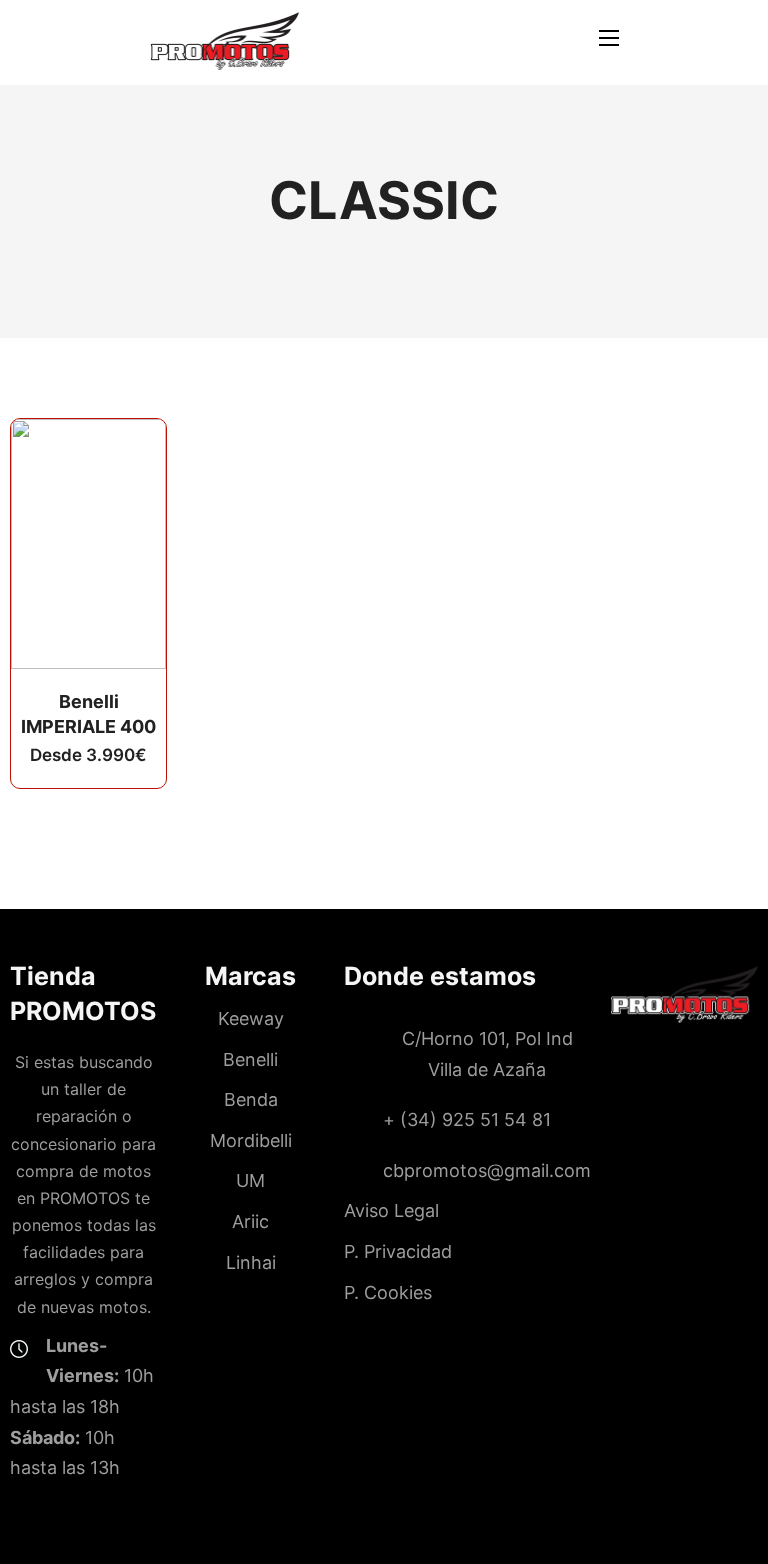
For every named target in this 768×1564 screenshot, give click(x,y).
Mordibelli (251, 1140)
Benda (251, 1099)
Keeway (251, 1018)
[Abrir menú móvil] (609, 38)
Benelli (250, 1059)
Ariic (250, 1221)
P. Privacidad (398, 1251)
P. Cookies (388, 1292)
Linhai (251, 1262)
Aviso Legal (391, 1210)
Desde (88, 755)
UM (250, 1180)
